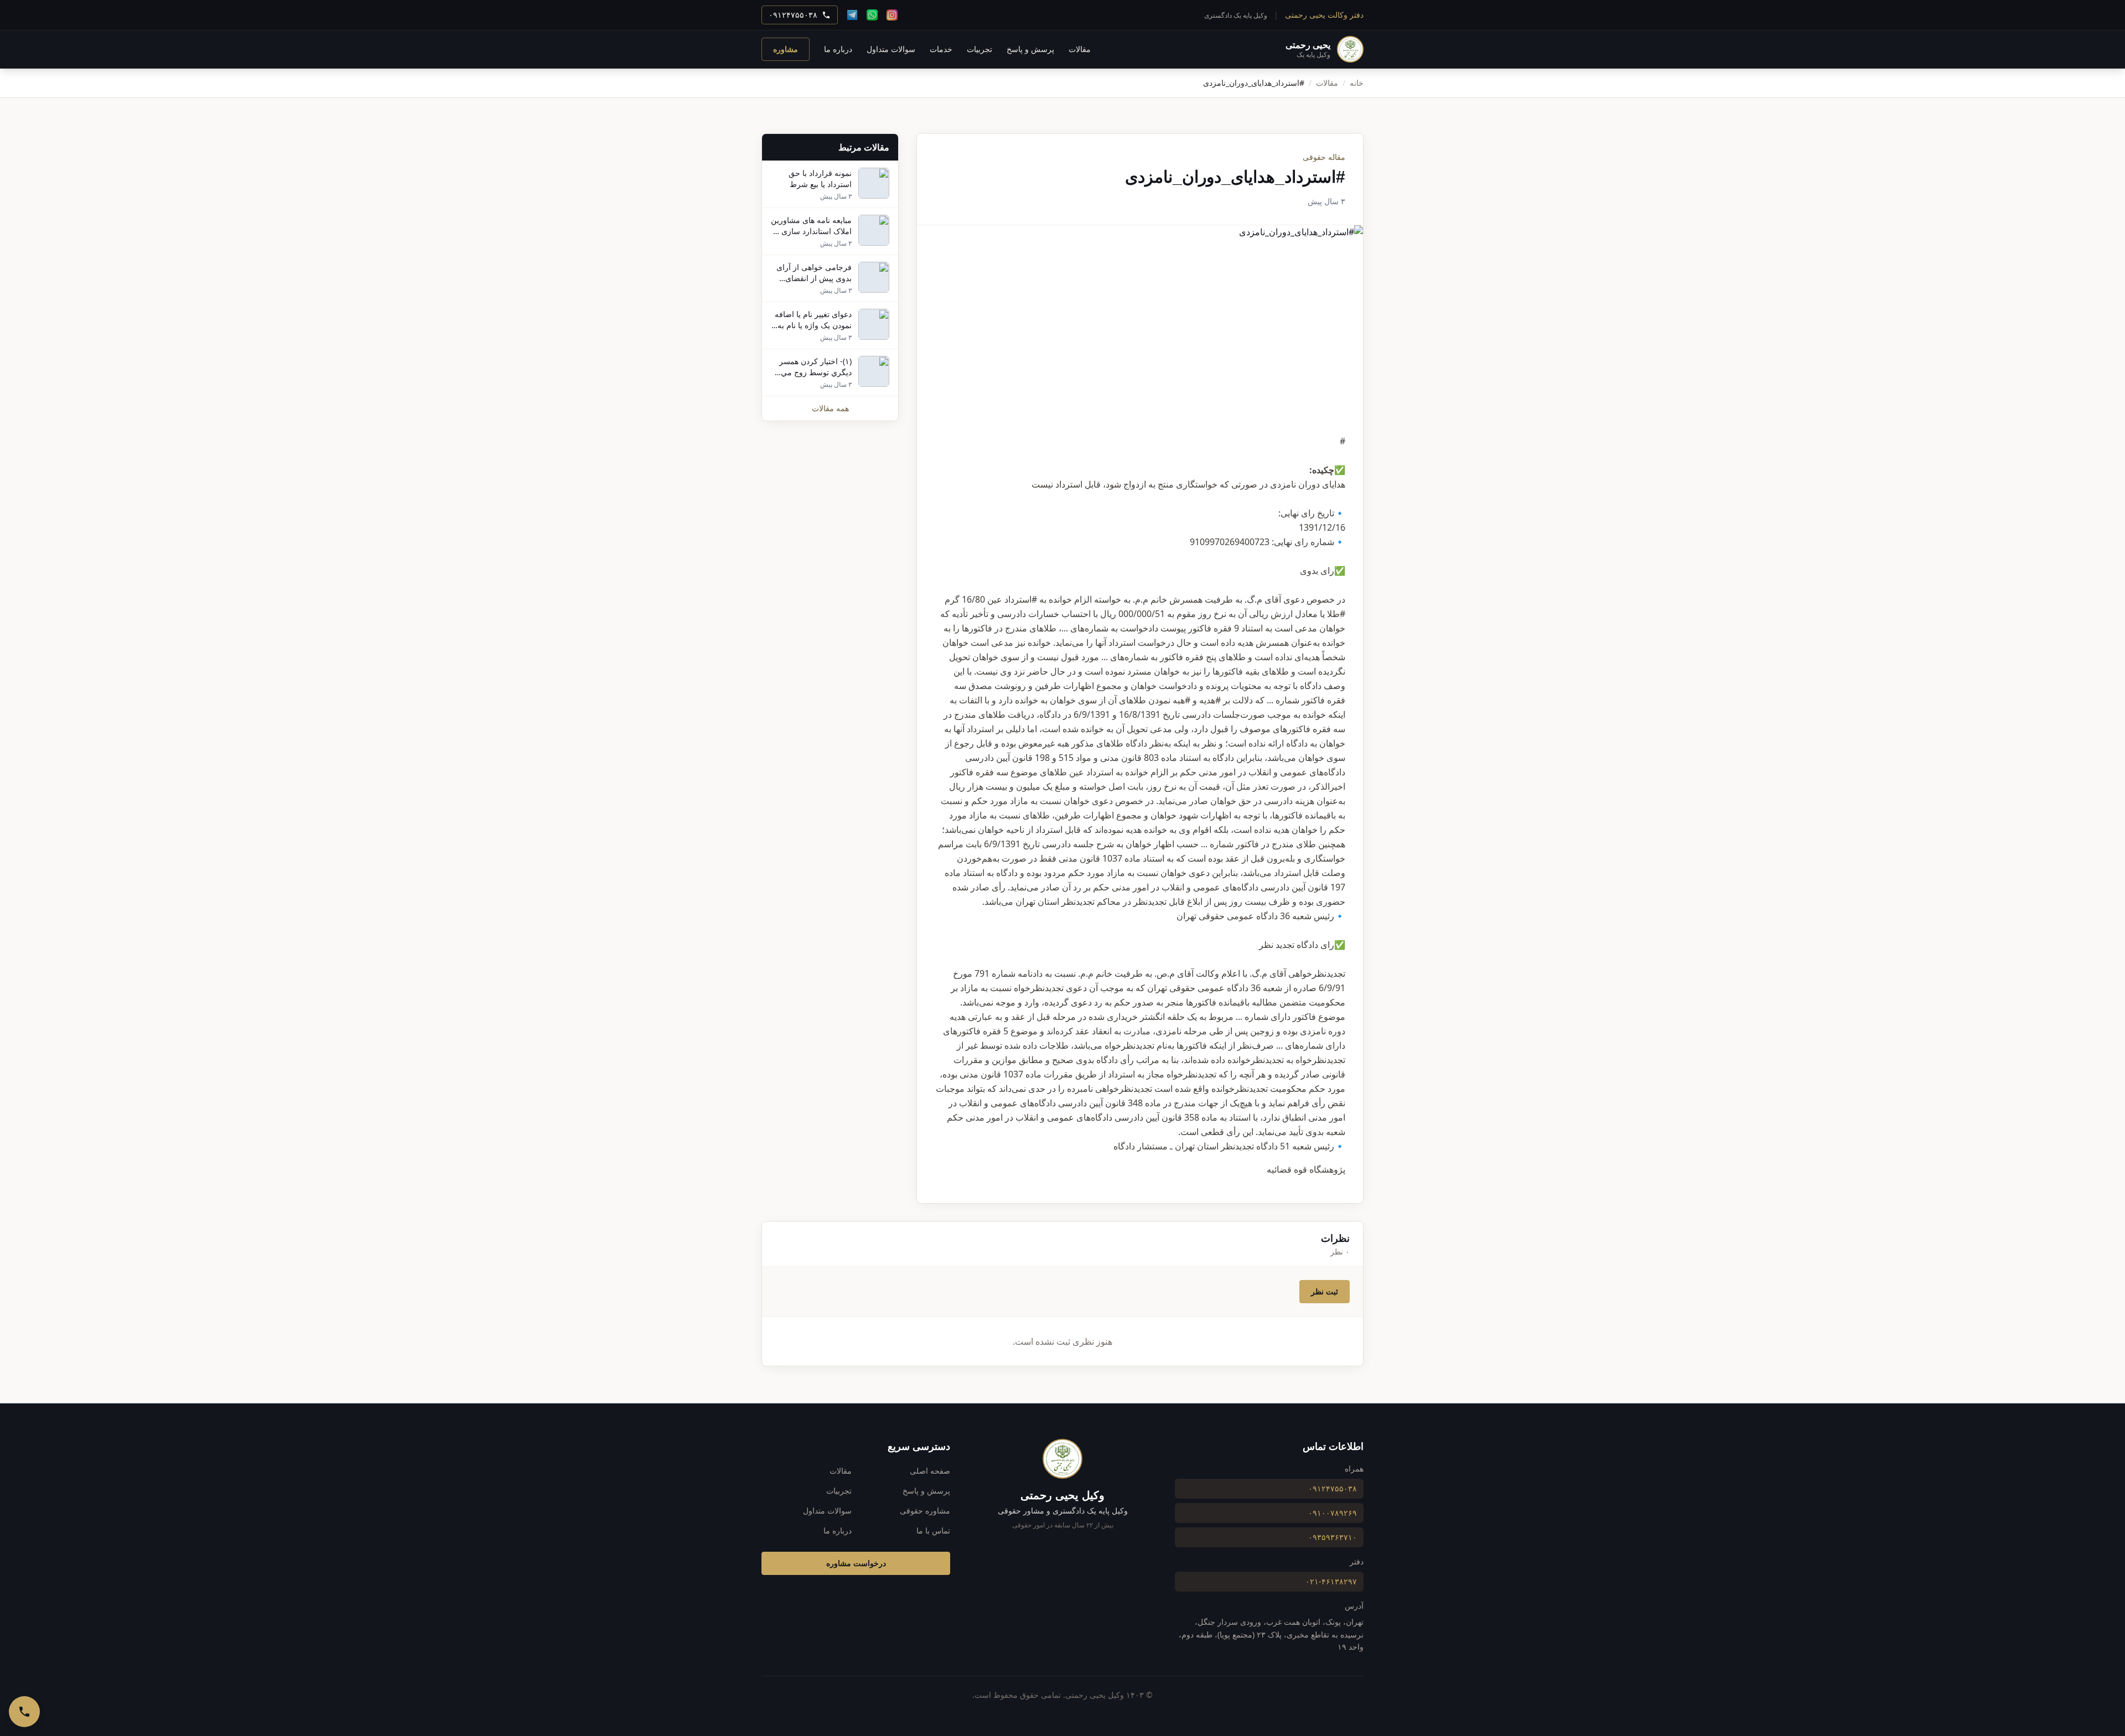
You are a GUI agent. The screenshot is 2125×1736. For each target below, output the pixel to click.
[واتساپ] (872, 15)
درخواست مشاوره (856, 1563)
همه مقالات (830, 408)
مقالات (1080, 49)
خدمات (941, 49)
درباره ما (838, 49)
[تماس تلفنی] (24, 1712)
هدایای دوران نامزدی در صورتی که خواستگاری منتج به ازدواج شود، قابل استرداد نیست (1188, 484)
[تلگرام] (852, 15)
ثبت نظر (1325, 1291)
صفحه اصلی (930, 1471)
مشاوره (786, 49)
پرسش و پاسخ (1030, 49)
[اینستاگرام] (892, 15)
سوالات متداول (891, 49)
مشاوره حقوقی (925, 1510)
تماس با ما (933, 1530)
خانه (1357, 83)
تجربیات (979, 49)
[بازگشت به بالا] (2104, 1680)
